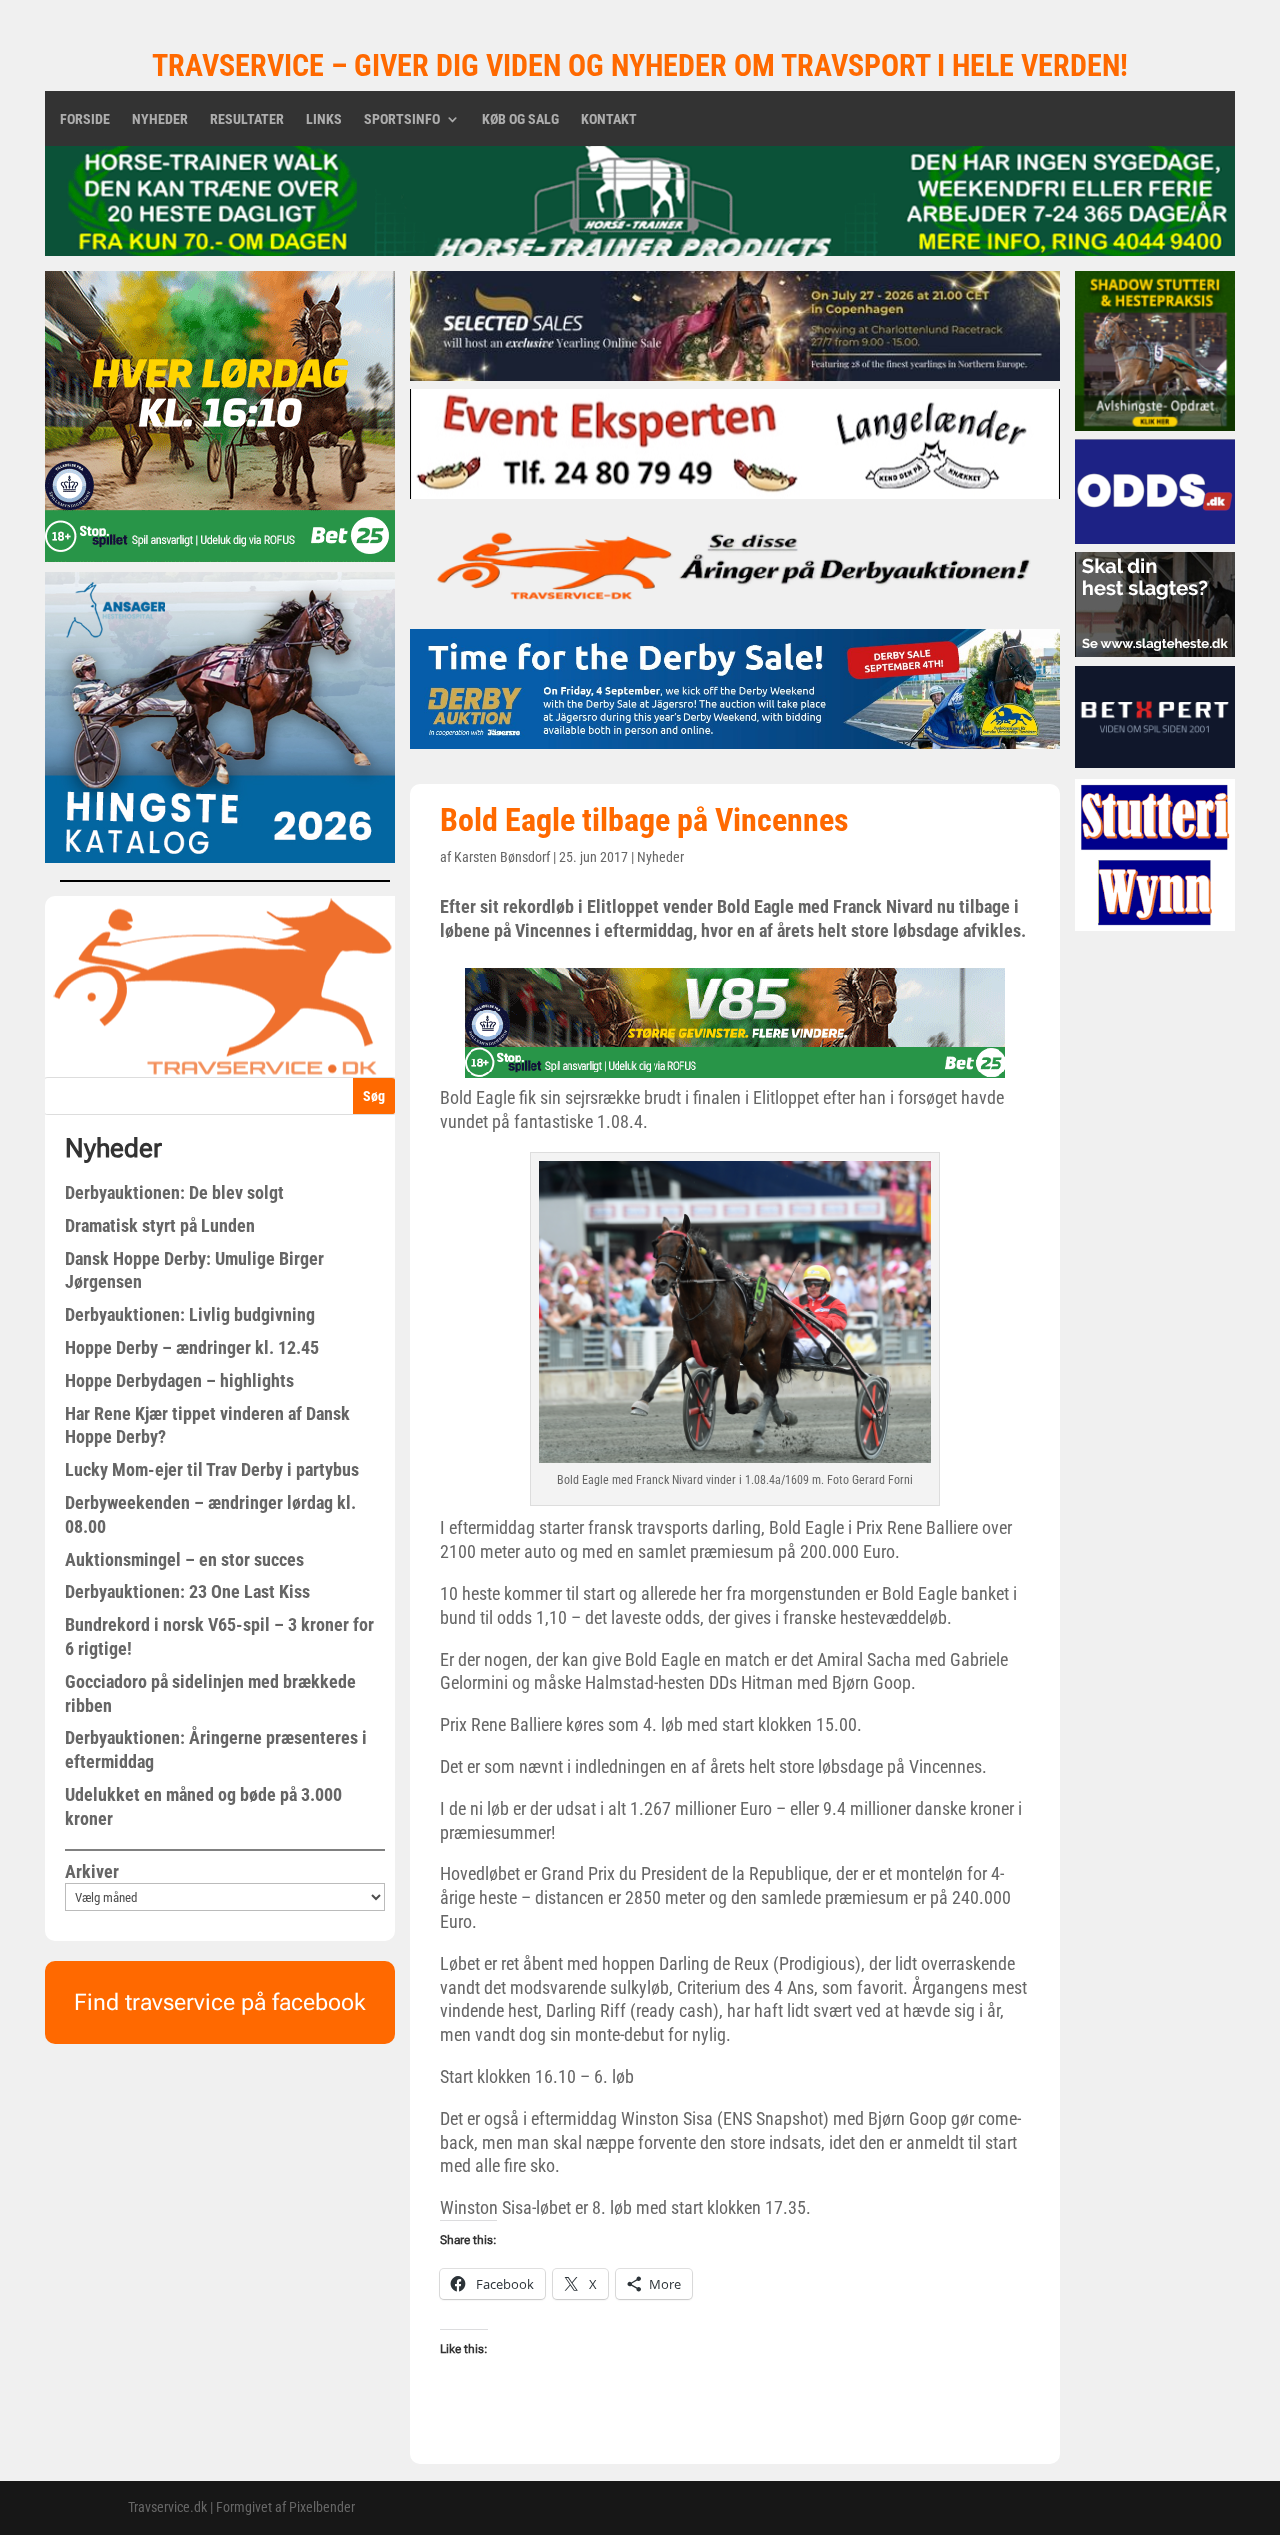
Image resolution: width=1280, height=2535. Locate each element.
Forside (85, 119)
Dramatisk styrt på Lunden (160, 1225)
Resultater (247, 119)
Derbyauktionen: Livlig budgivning (190, 1314)
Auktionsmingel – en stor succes (184, 1559)
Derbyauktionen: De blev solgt (174, 1192)
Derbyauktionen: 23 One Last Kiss (187, 1591)
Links (324, 119)
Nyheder (160, 119)
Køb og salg (520, 119)
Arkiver (92, 1871)
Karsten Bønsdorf (502, 857)
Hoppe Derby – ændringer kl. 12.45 (192, 1347)
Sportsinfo (402, 119)
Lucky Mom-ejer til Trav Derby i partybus (212, 1469)
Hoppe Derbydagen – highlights (179, 1380)
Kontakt (609, 119)
